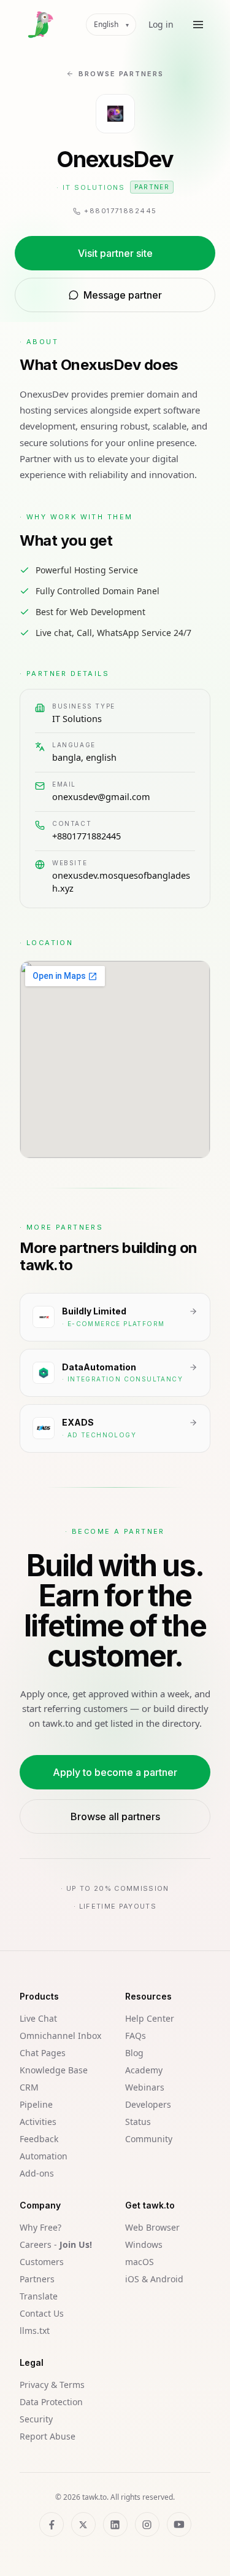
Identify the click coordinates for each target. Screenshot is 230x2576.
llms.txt (35, 2331)
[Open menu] (198, 25)
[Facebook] (52, 2524)
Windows (144, 2244)
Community (149, 2139)
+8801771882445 (86, 836)
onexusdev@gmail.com (101, 796)
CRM (29, 2087)
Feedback (39, 2139)
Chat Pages (43, 2053)
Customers (42, 2262)
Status (138, 2122)
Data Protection (51, 2402)
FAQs (136, 2036)
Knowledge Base (54, 2070)
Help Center (150, 2018)
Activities (38, 2122)
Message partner (123, 295)
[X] (83, 2524)
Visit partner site (115, 253)
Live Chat (38, 2018)
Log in (161, 24)
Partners (37, 2279)
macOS (140, 2262)
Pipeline (36, 2104)
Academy (144, 2070)
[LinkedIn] (115, 2524)
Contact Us (42, 2313)
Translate (39, 2296)
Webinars (145, 2087)
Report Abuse (48, 2436)
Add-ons (37, 2173)
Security (36, 2419)
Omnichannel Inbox (60, 2036)
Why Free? (40, 2227)
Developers (148, 2104)
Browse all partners (115, 1816)
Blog (134, 2053)
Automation (44, 2156)
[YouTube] (179, 2524)
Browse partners (121, 74)
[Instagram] (147, 2524)
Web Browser (152, 2227)
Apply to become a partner (115, 1772)
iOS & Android (154, 2279)
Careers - (56, 2244)
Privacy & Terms (52, 2385)
